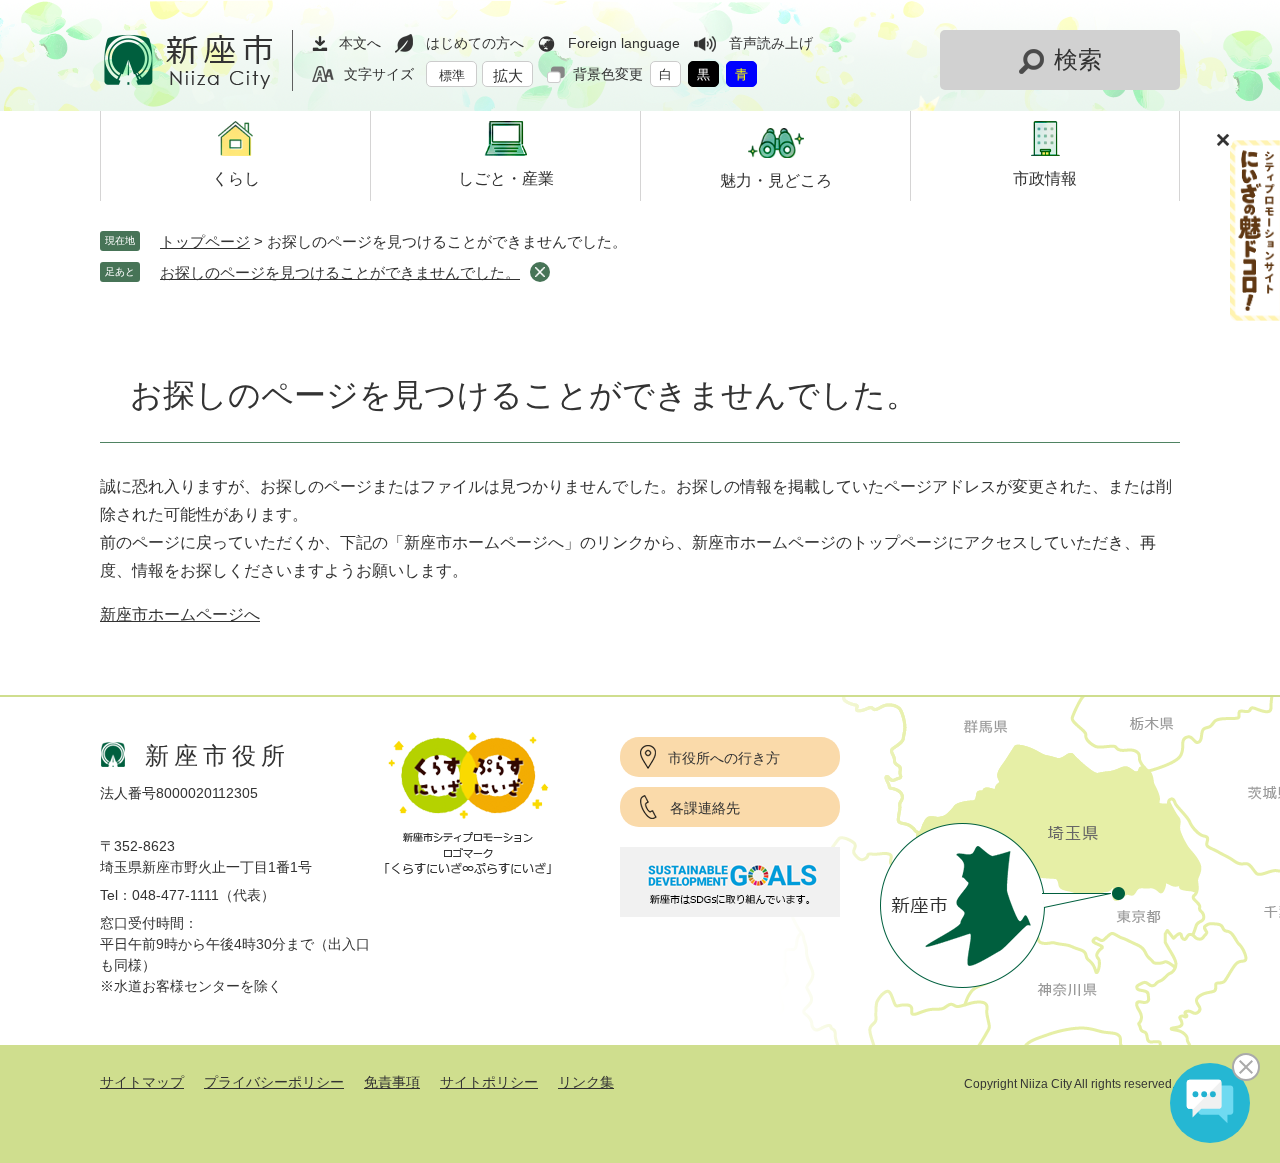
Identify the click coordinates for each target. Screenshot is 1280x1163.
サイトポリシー (489, 1082)
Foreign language (624, 43)
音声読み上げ (771, 43)
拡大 (508, 75)
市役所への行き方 (724, 758)
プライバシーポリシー (274, 1082)
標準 (452, 75)
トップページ (205, 241)
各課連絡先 (705, 808)
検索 (1078, 59)
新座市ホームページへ (180, 614)
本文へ (360, 43)
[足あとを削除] (540, 272)
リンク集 (586, 1082)
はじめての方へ (475, 43)
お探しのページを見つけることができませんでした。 (340, 272)
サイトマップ (142, 1082)
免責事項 (392, 1082)
